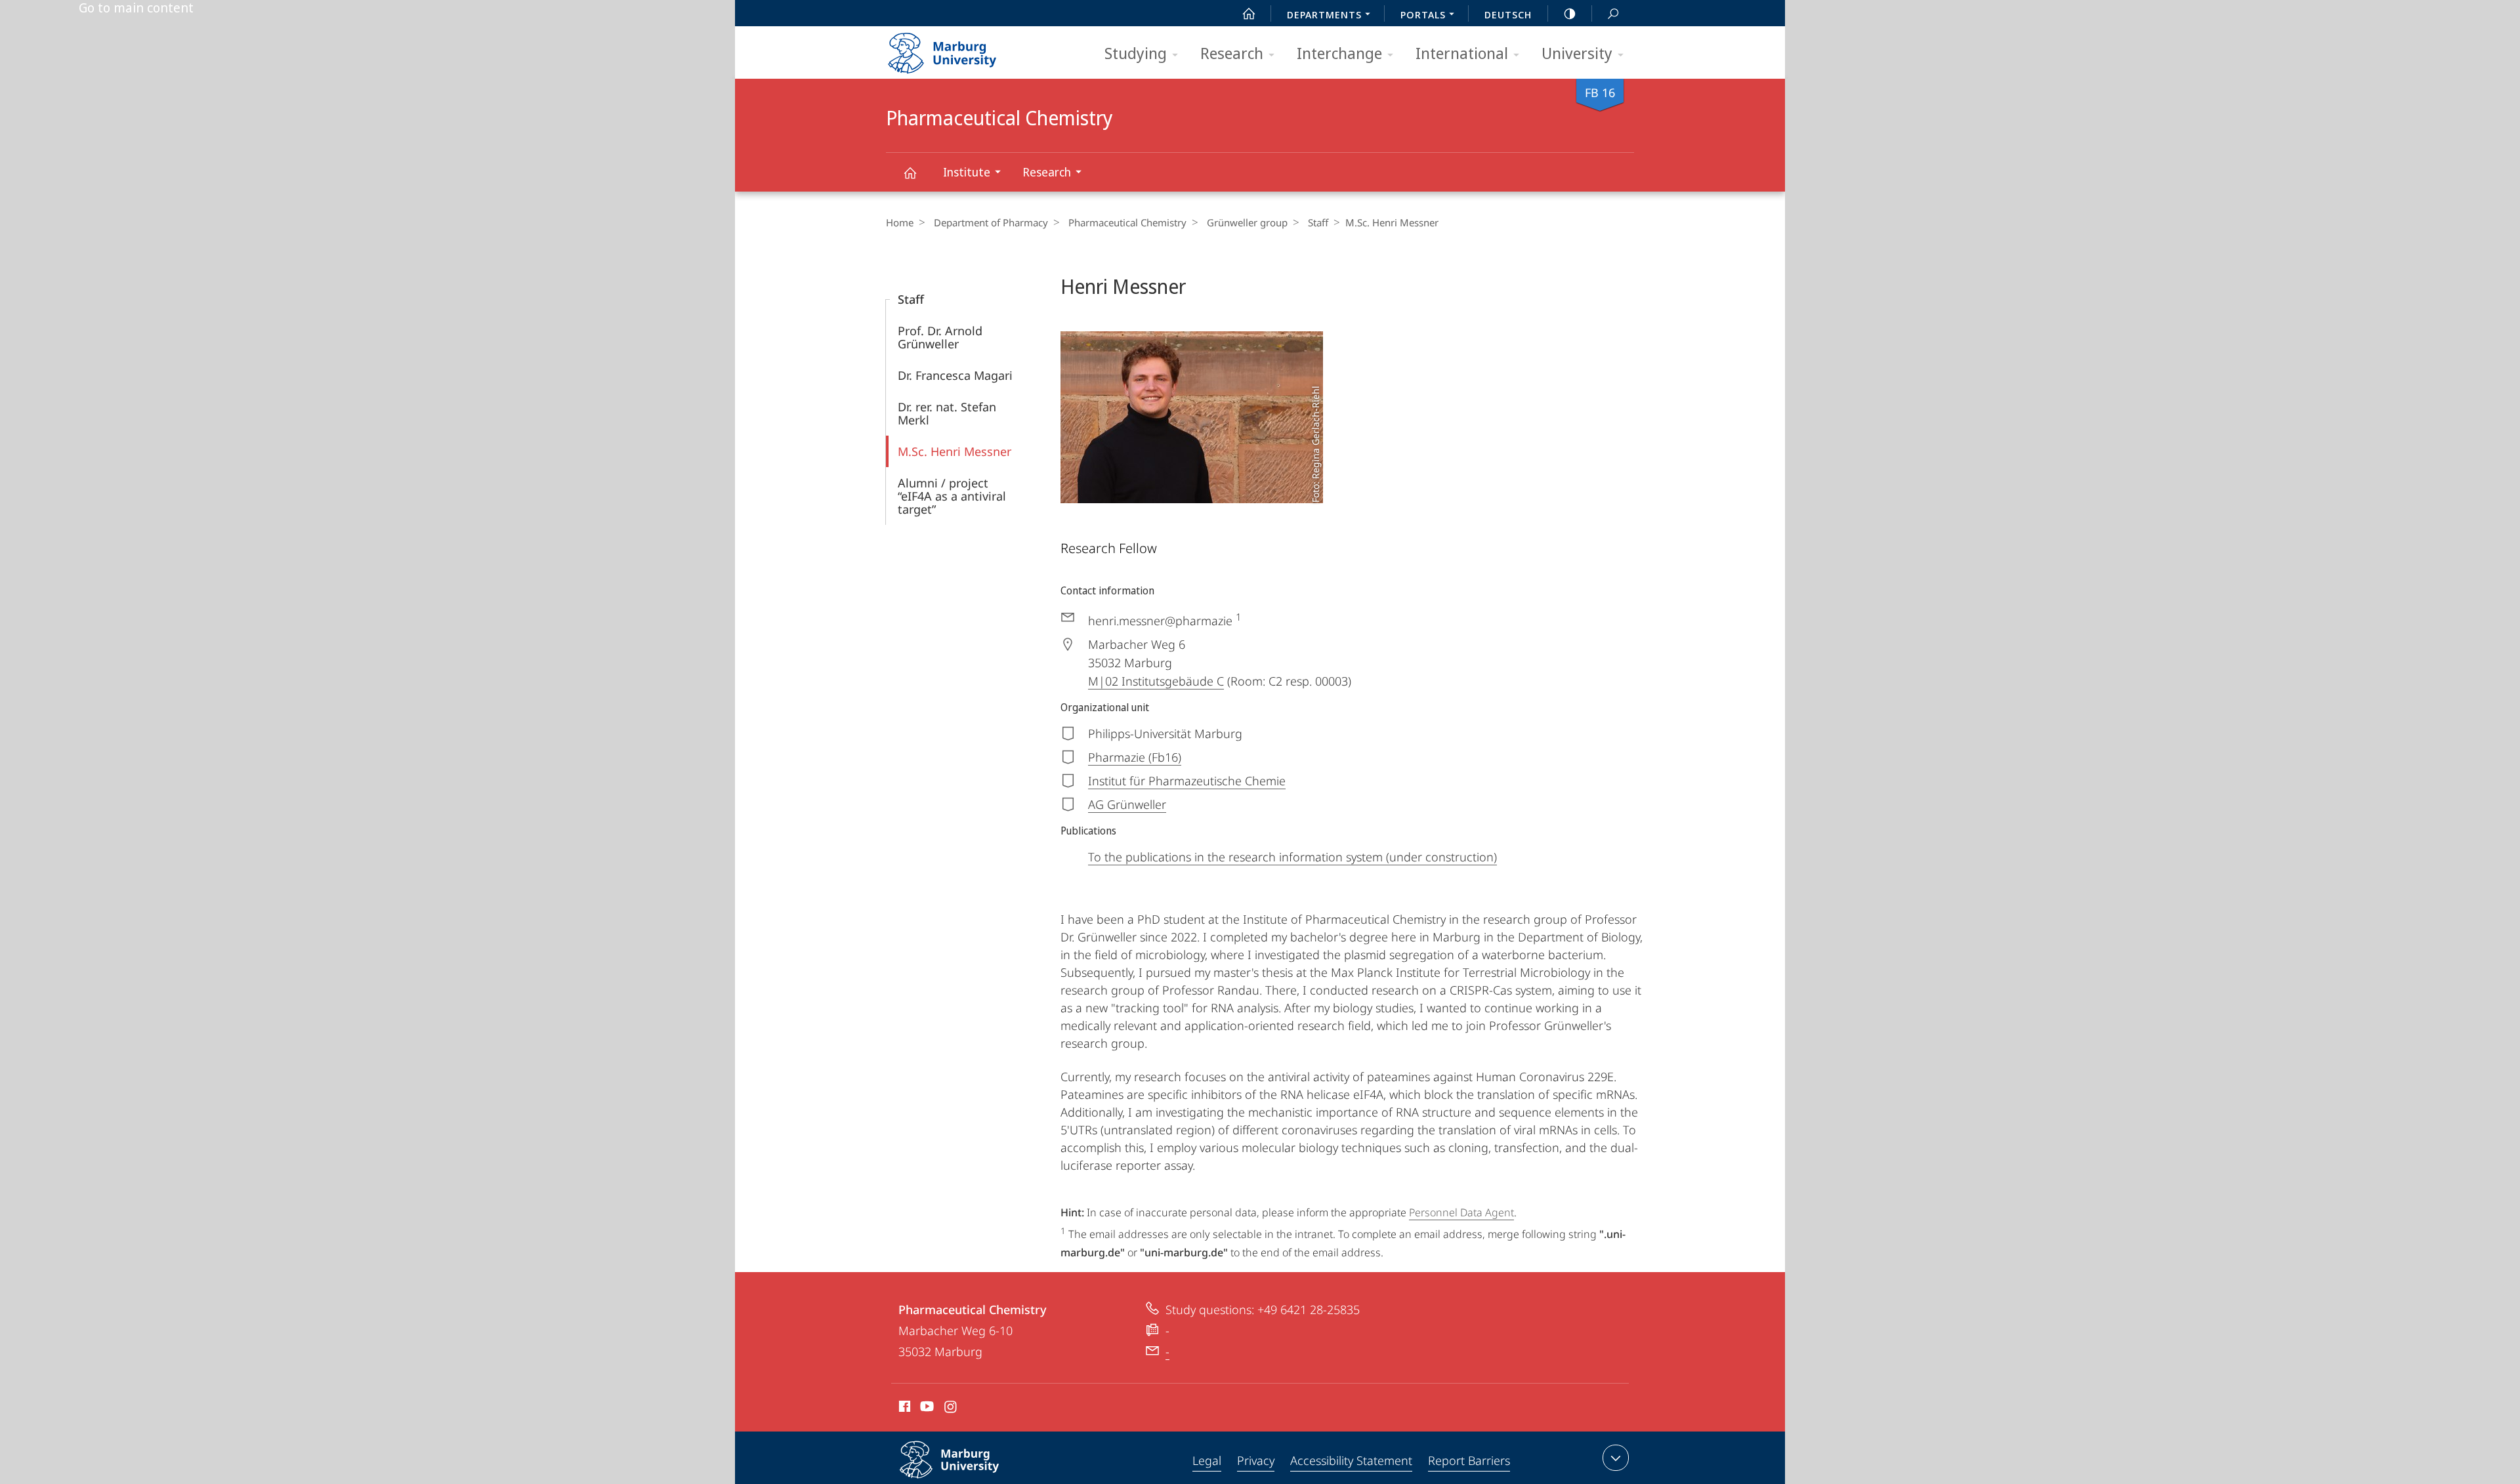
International (1462, 53)
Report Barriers (1469, 1460)
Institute (967, 172)
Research (1232, 53)
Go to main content (136, 8)
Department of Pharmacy (991, 222)
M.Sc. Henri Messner (955, 451)
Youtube (926, 1409)
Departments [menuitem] (1324, 14)
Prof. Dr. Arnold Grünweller (940, 337)
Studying (1136, 53)
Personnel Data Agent (1461, 1212)
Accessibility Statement (1351, 1460)
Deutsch (1508, 14)
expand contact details (1616, 1458)
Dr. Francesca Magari (955, 375)
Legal (1207, 1460)
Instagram (951, 1409)
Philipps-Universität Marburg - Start (968, 49)
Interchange (1339, 53)
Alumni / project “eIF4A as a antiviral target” (952, 496)
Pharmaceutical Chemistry (910, 172)
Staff (1318, 222)
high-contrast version (1570, 13)
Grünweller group (1247, 222)
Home (900, 222)
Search (1613, 13)
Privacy (1256, 1460)
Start (1249, 13)
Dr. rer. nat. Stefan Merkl (947, 413)
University (1577, 53)
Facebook (903, 1409)
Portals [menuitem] (1423, 14)
